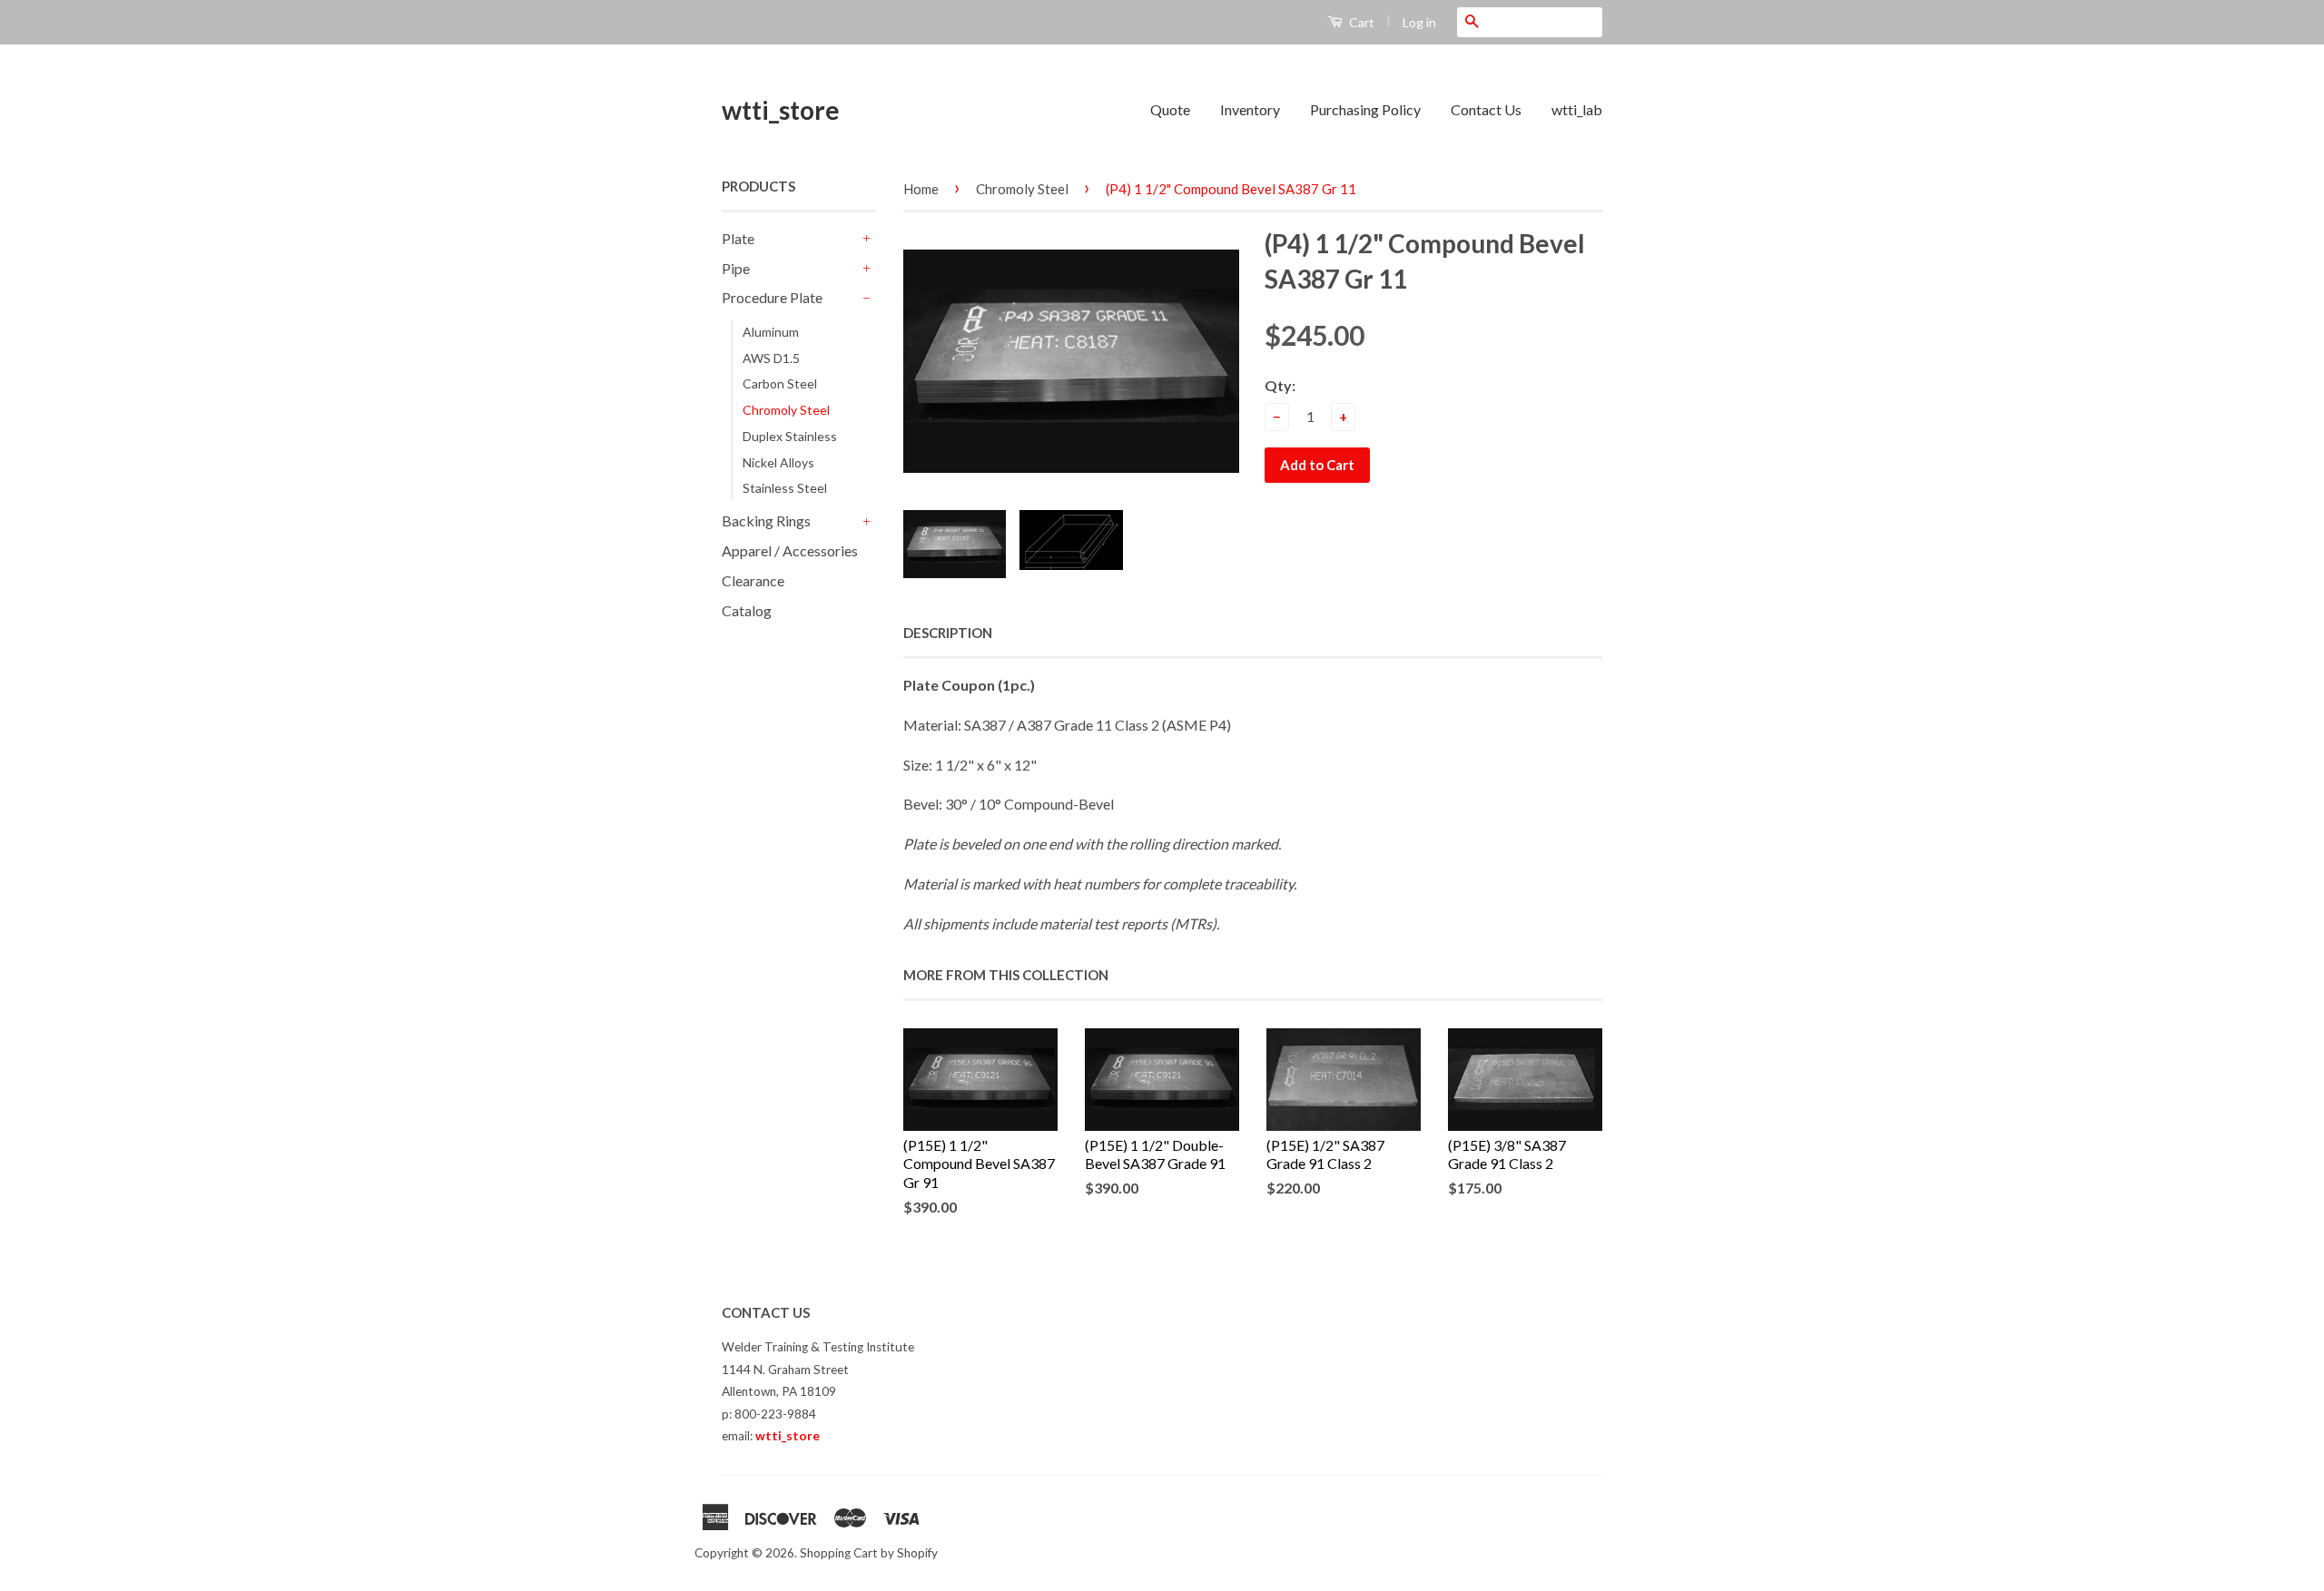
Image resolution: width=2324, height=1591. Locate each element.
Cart (1360, 22)
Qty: (1280, 385)
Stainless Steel (785, 488)
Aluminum (771, 332)
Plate (738, 238)
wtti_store (781, 110)
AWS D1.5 (771, 358)
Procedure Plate (772, 297)
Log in (1419, 22)
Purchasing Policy (1365, 109)
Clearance (753, 580)
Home (921, 189)
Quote (1170, 109)
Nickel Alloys (778, 462)
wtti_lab (1577, 109)
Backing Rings (766, 521)
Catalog (747, 610)
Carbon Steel (780, 383)
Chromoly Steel (786, 410)
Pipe (736, 268)
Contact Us (1486, 109)
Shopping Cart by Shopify (869, 1553)
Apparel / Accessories (790, 550)
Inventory (1250, 109)
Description (948, 633)
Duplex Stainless (790, 436)
